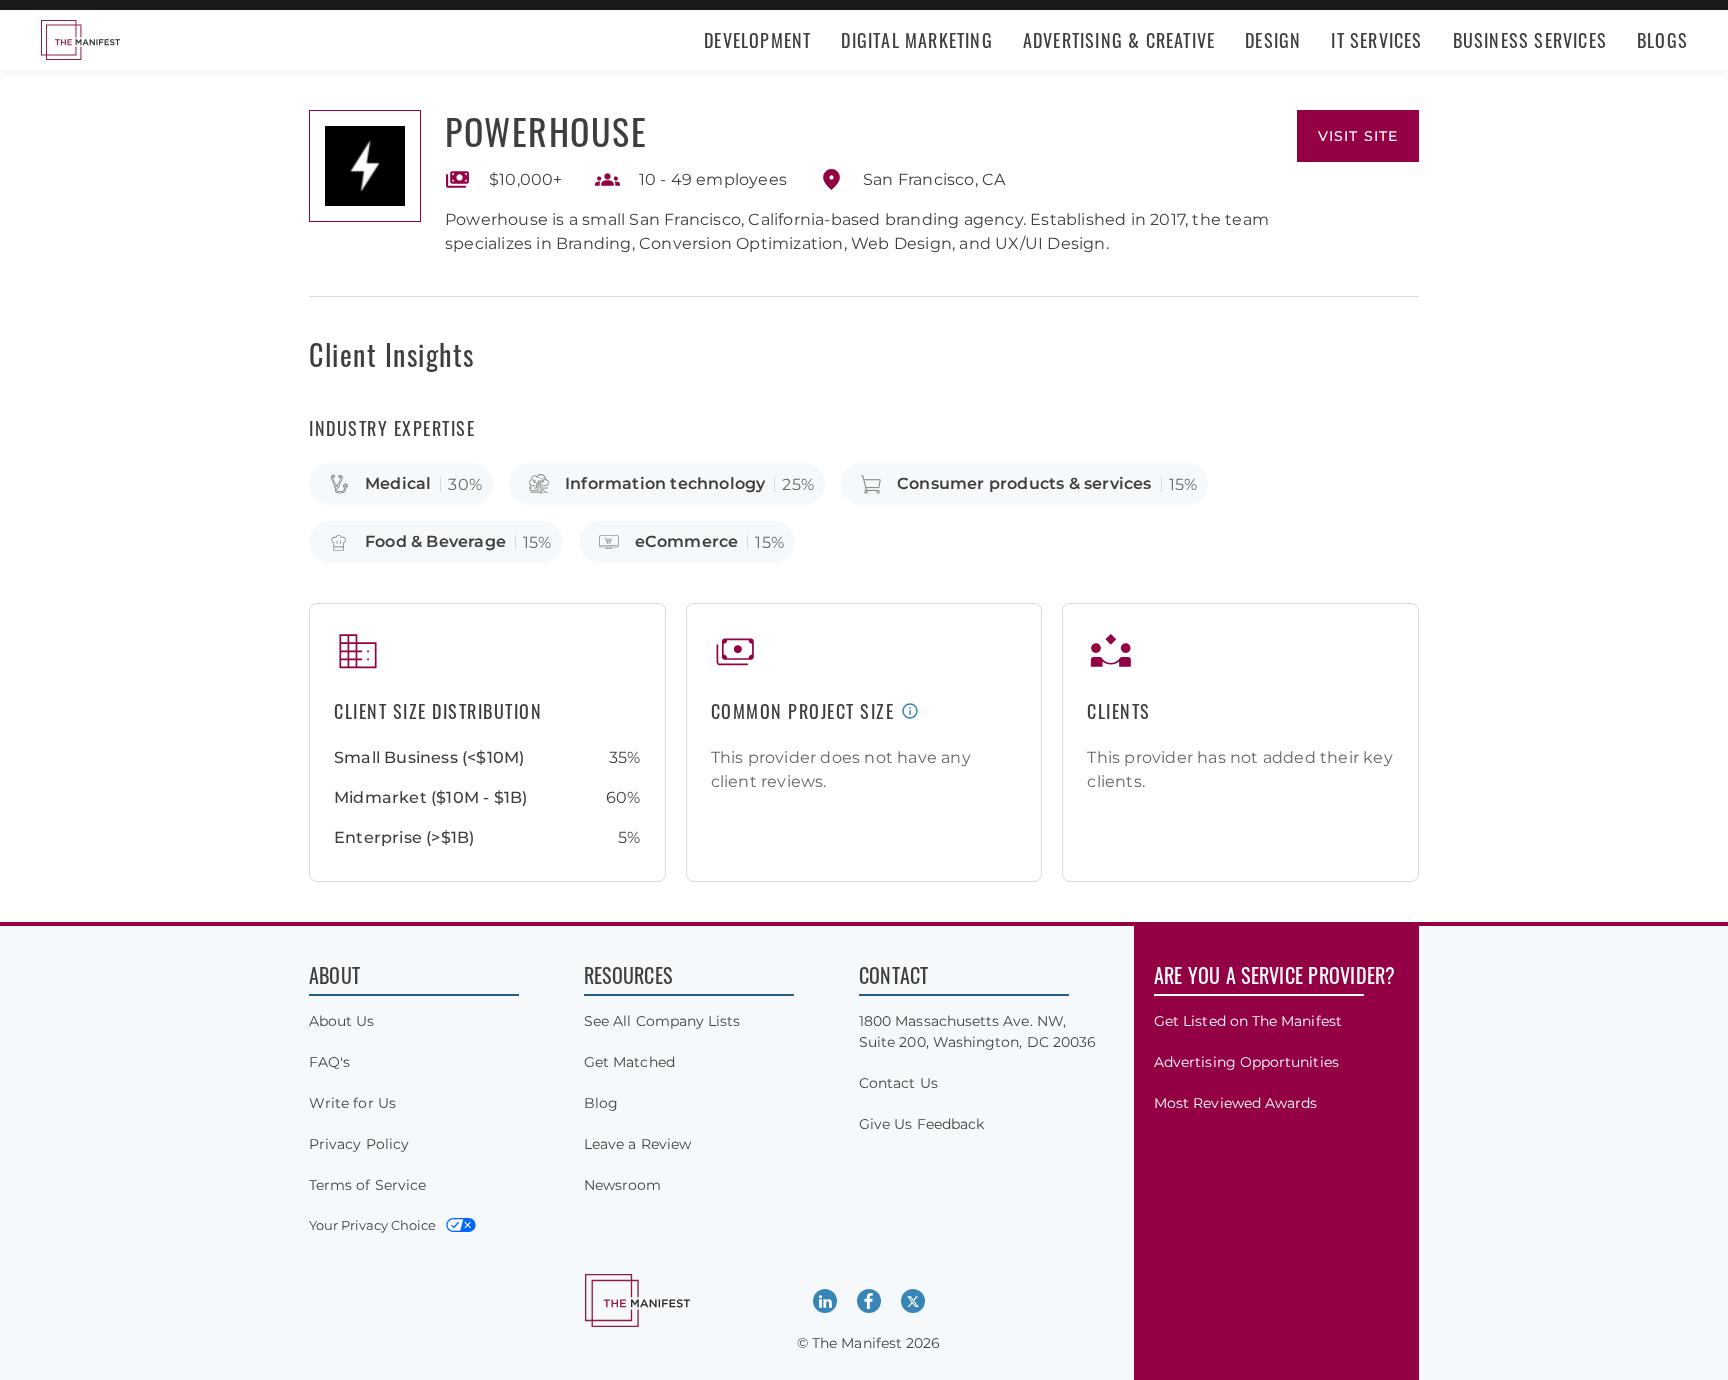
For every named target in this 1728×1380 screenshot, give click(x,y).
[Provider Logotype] (365, 166)
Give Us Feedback (921, 1124)
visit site (1358, 136)
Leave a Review (637, 1144)
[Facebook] (869, 1301)
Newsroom (623, 1185)
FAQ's (329, 1062)
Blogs (1662, 40)
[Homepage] (80, 40)
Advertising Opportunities (1246, 1062)
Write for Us (352, 1103)
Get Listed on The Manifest (1248, 1021)
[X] (913, 1301)
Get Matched (629, 1062)
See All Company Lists (662, 1021)
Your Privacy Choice (372, 1225)
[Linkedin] (825, 1301)
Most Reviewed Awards (1235, 1103)
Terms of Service (367, 1185)
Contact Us (898, 1083)
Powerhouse (546, 130)
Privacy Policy (359, 1144)
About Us (342, 1021)
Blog (601, 1103)
